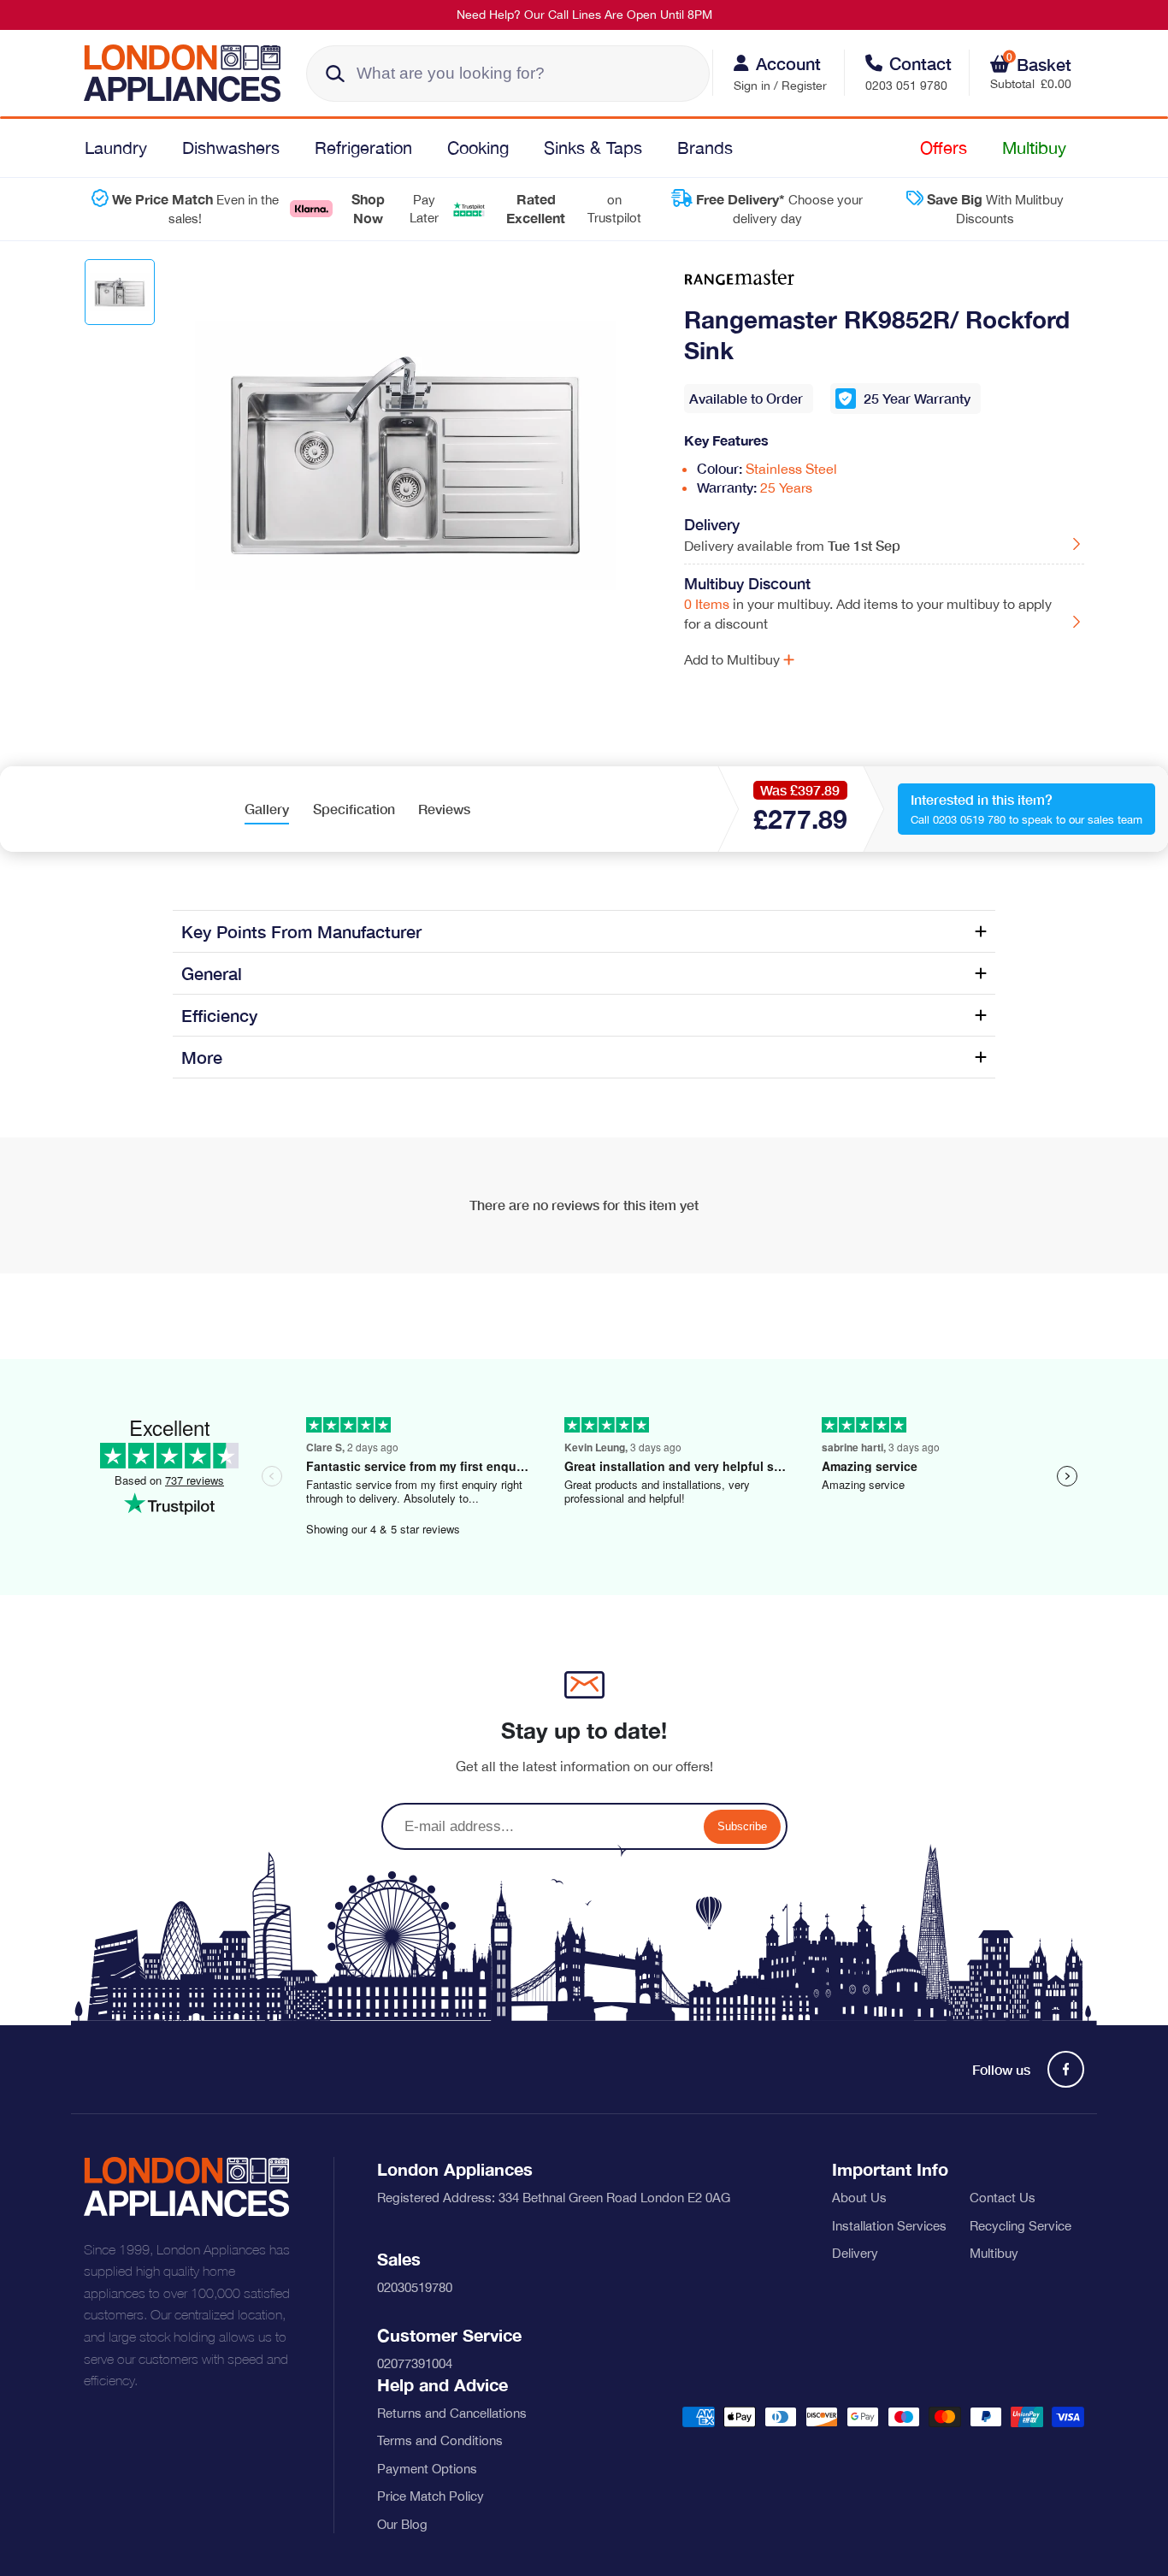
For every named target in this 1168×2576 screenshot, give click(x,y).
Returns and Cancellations (452, 2413)
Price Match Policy (431, 2496)
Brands (705, 148)
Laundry (116, 148)
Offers (944, 148)
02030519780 (415, 2287)
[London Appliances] (189, 73)
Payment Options (427, 2469)
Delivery (855, 2253)
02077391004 (415, 2363)
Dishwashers (231, 148)
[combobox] (508, 74)
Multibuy (1034, 148)
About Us (859, 2198)
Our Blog (402, 2524)
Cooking (478, 148)
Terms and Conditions (440, 2440)
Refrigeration (363, 148)
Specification (354, 809)
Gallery (267, 809)
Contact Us (1003, 2198)
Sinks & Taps (593, 148)
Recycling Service (1021, 2226)
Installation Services (889, 2226)
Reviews (444, 809)
